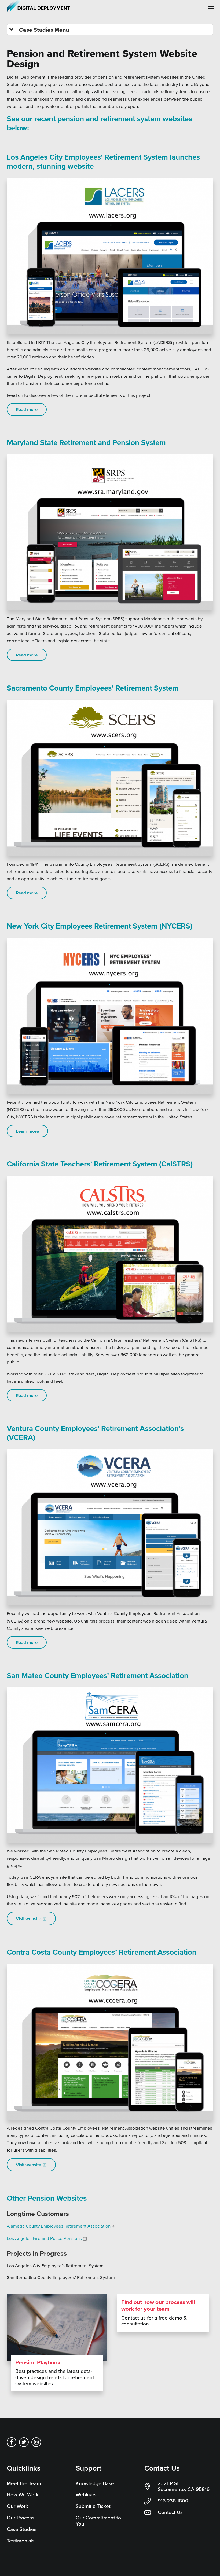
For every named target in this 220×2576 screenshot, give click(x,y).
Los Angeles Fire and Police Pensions (44, 2238)
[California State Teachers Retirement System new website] (110, 1254)
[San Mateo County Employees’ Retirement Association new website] (110, 1765)
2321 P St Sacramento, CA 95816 (184, 2486)
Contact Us (170, 2512)
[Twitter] (24, 2442)
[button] (211, 8)
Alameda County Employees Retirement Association (59, 2226)
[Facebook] (12, 2442)
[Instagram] (36, 2442)
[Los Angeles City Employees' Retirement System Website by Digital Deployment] (110, 256)
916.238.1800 (173, 2501)
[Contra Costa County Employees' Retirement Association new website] (110, 2042)
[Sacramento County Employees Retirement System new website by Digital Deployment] (110, 778)
